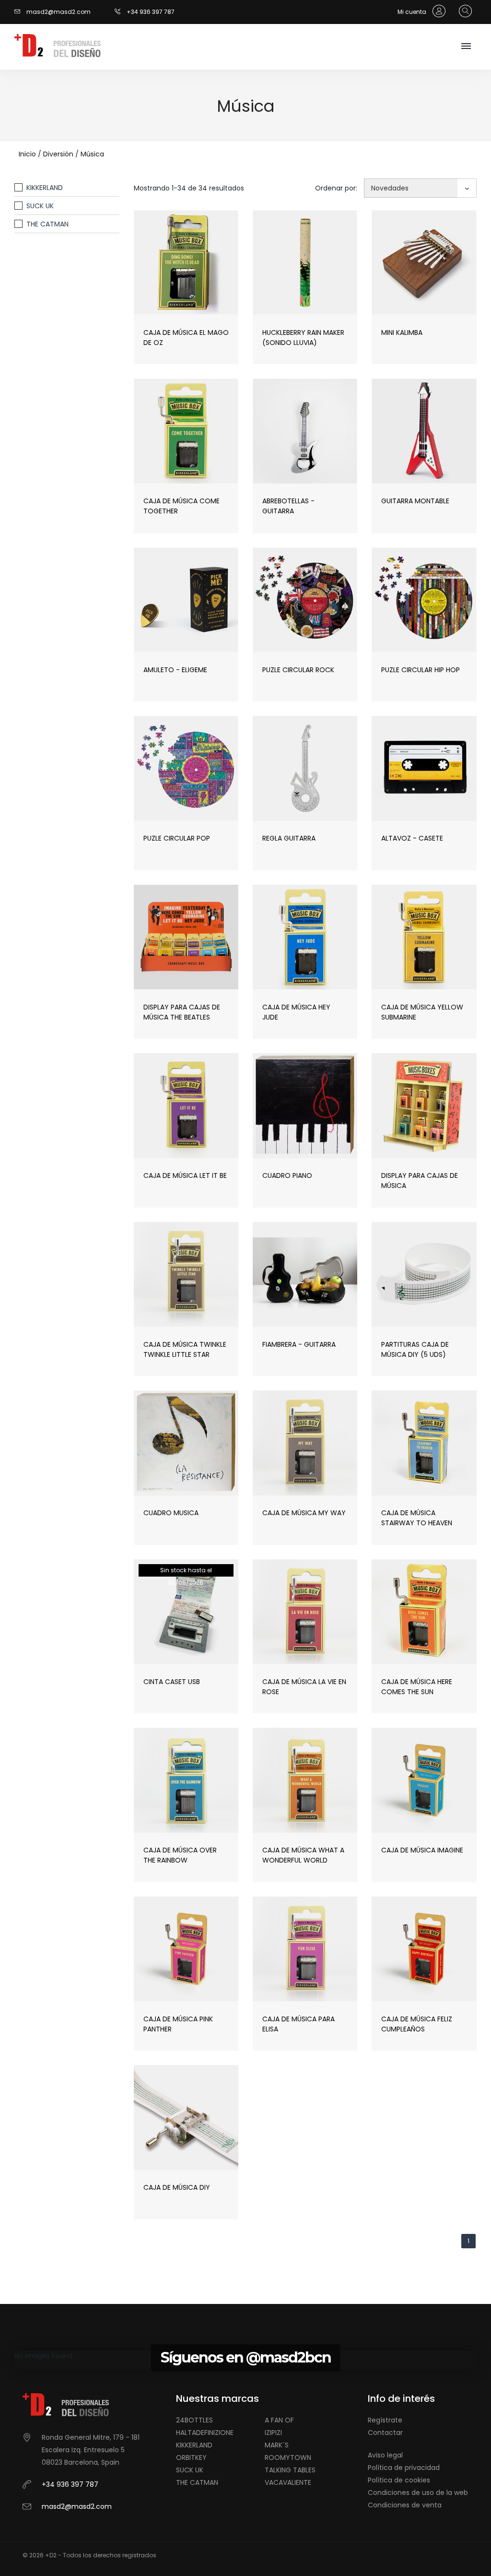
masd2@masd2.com (58, 12)
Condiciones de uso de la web (418, 2493)
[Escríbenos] (20, 12)
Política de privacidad (404, 2468)
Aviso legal (385, 2455)
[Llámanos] (121, 12)
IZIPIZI (273, 2433)
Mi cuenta (413, 12)
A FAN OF (279, 2420)
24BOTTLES (194, 2420)
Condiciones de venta (405, 2505)
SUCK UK (40, 206)
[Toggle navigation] (466, 47)
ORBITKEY (191, 2457)
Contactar (385, 2433)
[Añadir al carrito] (208, 287)
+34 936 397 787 (151, 12)
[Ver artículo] (164, 287)
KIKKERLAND (45, 188)
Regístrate (385, 2420)
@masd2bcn (288, 2357)
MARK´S (277, 2445)
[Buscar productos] (463, 12)
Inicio (27, 154)
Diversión (58, 154)
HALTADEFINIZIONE (205, 2433)
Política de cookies (399, 2480)
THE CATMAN (47, 224)
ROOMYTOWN (288, 2457)
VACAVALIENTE (288, 2482)
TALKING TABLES (290, 2470)
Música (92, 154)
